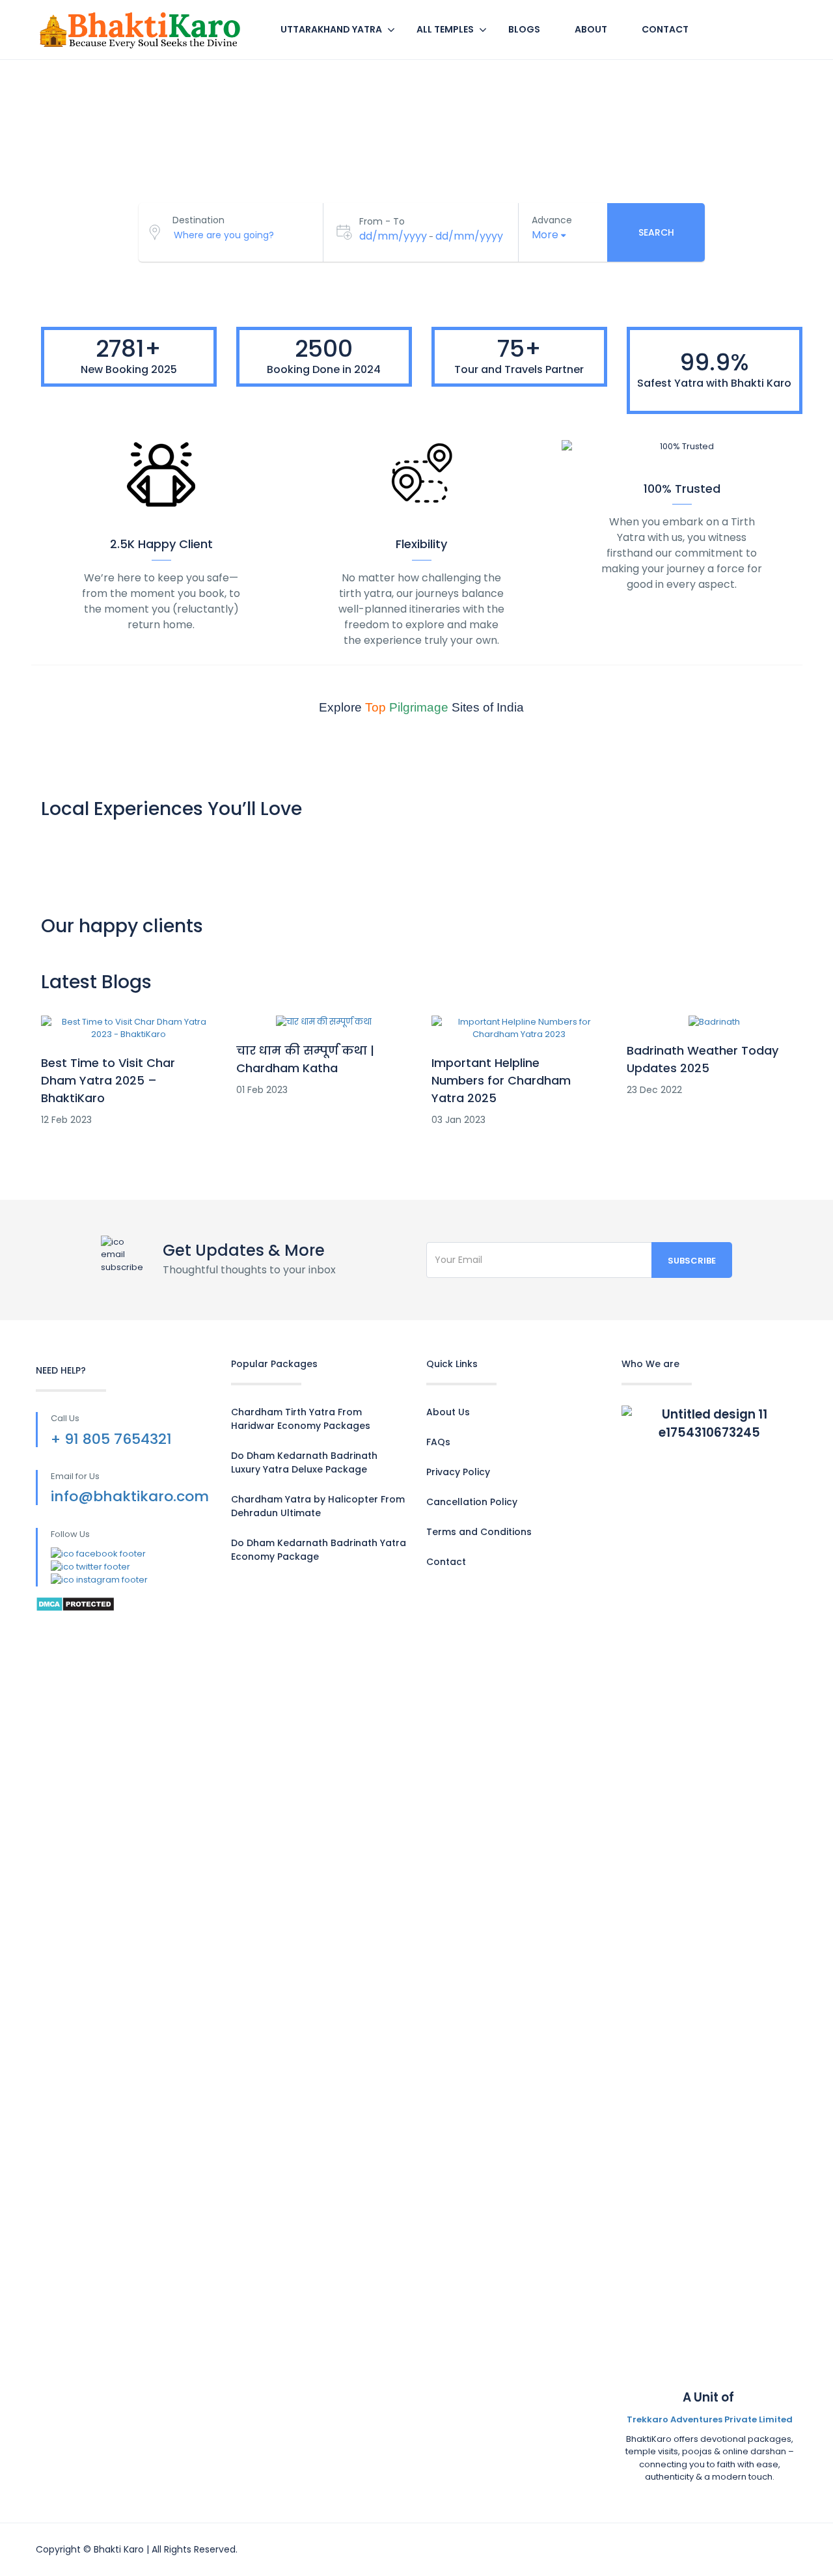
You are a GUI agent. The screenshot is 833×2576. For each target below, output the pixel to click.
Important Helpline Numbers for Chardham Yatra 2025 (501, 1080)
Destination (198, 220)
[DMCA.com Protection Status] (75, 1603)
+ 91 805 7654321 (111, 1439)
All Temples (445, 29)
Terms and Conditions (479, 1532)
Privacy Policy (458, 1472)
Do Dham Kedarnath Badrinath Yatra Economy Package (319, 1550)
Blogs (524, 29)
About (591, 29)
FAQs (438, 1442)
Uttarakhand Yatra (331, 29)
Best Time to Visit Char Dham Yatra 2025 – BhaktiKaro (108, 1080)
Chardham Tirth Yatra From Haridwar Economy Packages (301, 1419)
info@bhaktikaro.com (130, 1496)
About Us (448, 1412)
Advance (552, 220)
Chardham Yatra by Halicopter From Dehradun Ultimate (318, 1506)
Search (656, 232)
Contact (665, 29)
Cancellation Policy (472, 1502)
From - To (382, 221)
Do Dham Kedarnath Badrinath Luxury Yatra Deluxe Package (304, 1462)
